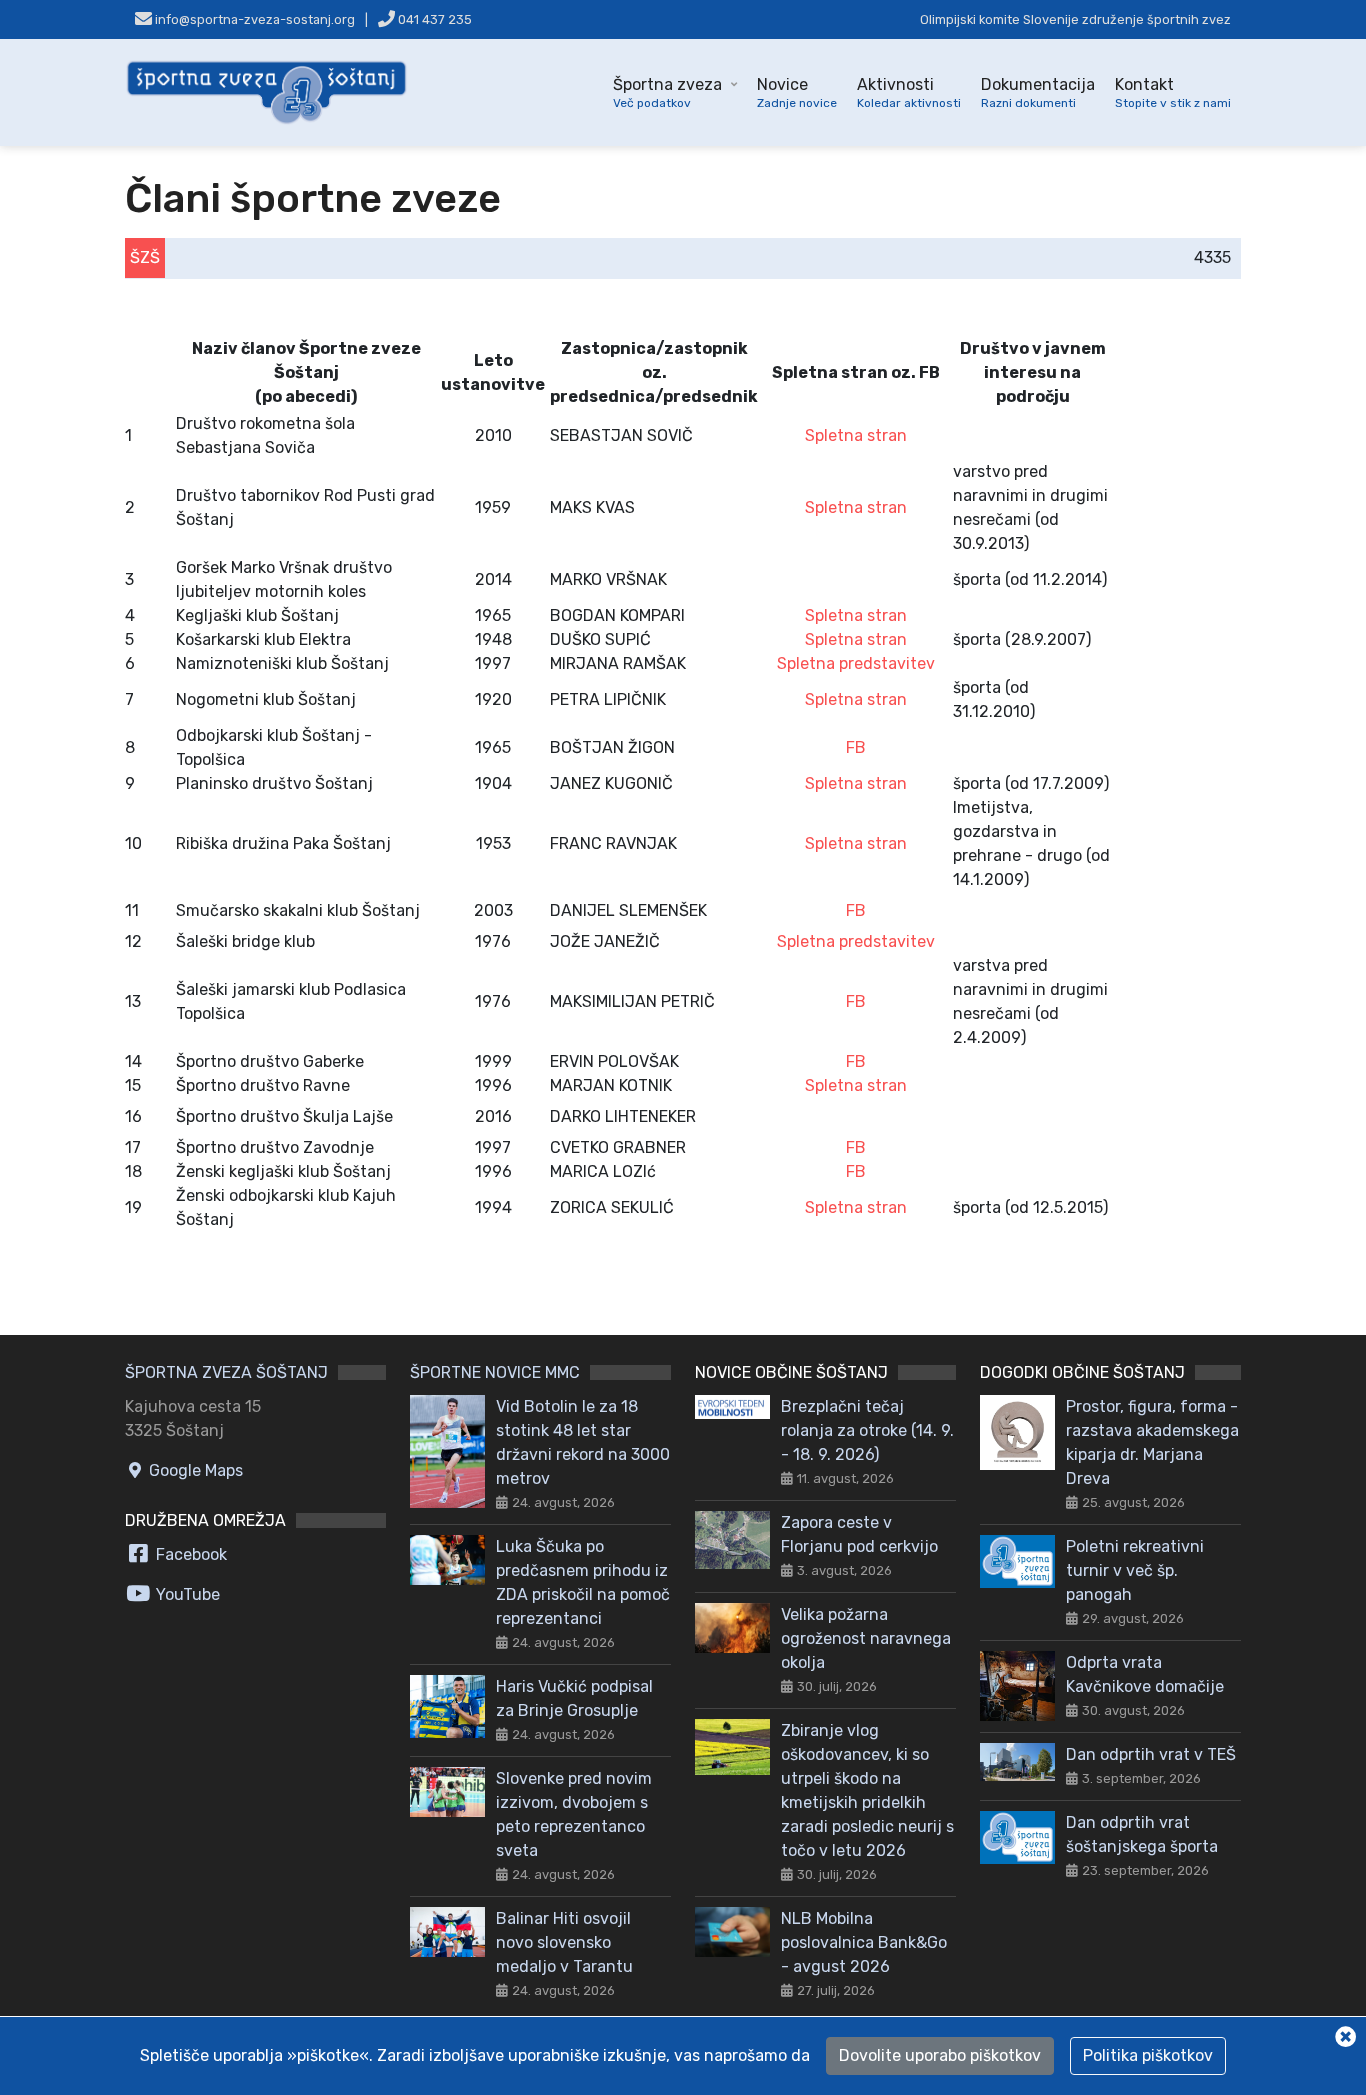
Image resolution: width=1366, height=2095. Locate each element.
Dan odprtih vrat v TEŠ (1151, 1754)
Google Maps (194, 1470)
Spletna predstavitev (856, 663)
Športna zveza (667, 92)
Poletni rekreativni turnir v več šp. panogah (1135, 1570)
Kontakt (1173, 92)
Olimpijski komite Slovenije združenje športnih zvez (1075, 19)
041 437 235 (433, 19)
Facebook (189, 1554)
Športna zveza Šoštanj (226, 1372)
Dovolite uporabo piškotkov (940, 2055)
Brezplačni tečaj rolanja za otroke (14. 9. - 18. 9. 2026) (867, 1430)
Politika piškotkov (1148, 2055)
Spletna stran (856, 435)
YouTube (186, 1594)
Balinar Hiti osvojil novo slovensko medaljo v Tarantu (564, 1942)
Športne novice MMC (495, 1372)
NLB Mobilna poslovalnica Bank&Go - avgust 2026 (864, 1942)
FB (856, 747)
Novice (797, 92)
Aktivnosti (909, 92)
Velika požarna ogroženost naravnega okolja (866, 1638)
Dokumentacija (1038, 92)
